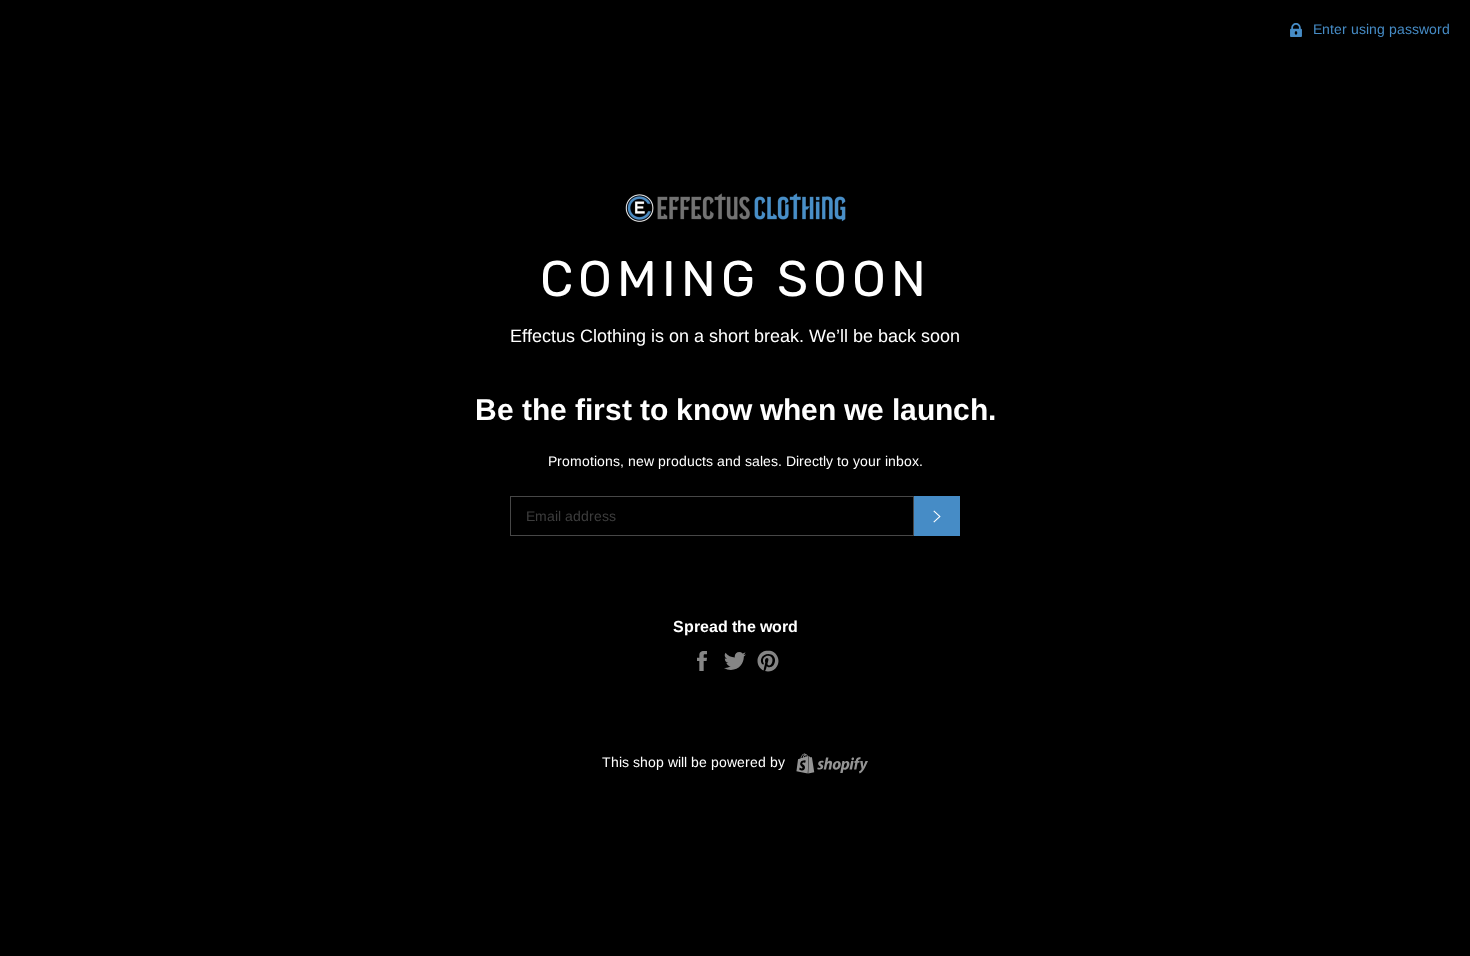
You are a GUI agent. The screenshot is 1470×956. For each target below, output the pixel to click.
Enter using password (1379, 29)
